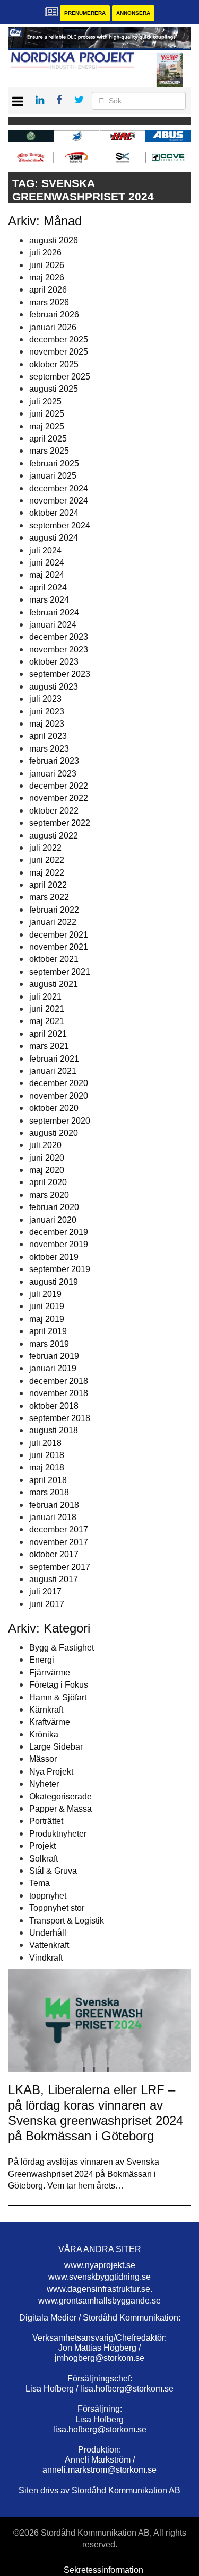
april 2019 (48, 1331)
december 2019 (59, 1232)
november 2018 (59, 1393)
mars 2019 (49, 1344)
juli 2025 (45, 402)
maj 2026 (47, 277)
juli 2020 (45, 1145)
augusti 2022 (54, 836)
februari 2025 (54, 464)
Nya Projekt (51, 1772)
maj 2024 (47, 575)
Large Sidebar (56, 1747)
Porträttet (46, 1821)
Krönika (44, 1735)
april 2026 (48, 290)
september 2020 (60, 1121)
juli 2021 (45, 997)
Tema (40, 1883)
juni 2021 (47, 1009)
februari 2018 (54, 1505)
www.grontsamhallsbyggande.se (99, 2301)
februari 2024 (54, 612)
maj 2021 (47, 1021)
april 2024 (48, 588)
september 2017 (60, 1567)
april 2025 (48, 439)
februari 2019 (54, 1356)
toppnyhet (48, 1896)
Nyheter (44, 1784)
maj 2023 (47, 724)
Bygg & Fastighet (62, 1648)
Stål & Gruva (53, 1871)
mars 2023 (49, 749)
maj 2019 (47, 1319)
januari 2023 (53, 774)
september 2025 (60, 377)
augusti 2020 (54, 1133)
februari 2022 (54, 910)
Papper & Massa (60, 1809)
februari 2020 (54, 1207)
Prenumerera (85, 13)
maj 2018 (47, 1467)
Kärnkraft (46, 1710)
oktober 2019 (54, 1257)
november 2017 (59, 1542)
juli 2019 (45, 1294)
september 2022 (60, 823)
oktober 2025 (54, 364)
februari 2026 (54, 315)
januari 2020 (53, 1220)
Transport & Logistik (67, 1921)
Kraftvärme (50, 1722)
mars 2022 (49, 897)
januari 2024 (53, 625)
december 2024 (59, 488)
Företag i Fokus (59, 1685)
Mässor (43, 1759)
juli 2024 (45, 550)
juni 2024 (47, 563)
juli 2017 (45, 1591)
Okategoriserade (60, 1797)
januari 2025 (53, 476)
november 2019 (59, 1244)
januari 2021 (53, 1071)
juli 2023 (45, 699)
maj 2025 (47, 426)
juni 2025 (47, 414)
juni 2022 (47, 860)
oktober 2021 (54, 959)
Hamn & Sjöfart (58, 1697)
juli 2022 (45, 848)
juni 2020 (47, 1158)
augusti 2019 (54, 1282)
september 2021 (60, 972)
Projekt (42, 1846)
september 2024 (60, 526)
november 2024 (59, 501)
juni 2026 (47, 265)
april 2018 (48, 1480)
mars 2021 (49, 1046)
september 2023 (60, 674)
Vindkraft (46, 1958)
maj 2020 (47, 1170)
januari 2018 (53, 1517)
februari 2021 (54, 1059)
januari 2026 (53, 327)
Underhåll (48, 1933)
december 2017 (59, 1529)
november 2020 (59, 1096)
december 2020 (59, 1083)
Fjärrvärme (50, 1673)
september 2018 (60, 1418)
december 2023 (59, 637)
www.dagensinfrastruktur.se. (99, 2289)
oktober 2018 (54, 1406)
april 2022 (48, 885)
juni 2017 (47, 1604)
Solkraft (44, 1859)
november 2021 (59, 947)
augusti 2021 (54, 984)
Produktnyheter (58, 1834)
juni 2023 (47, 712)
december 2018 (59, 1381)
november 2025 (59, 352)
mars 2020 (49, 1195)
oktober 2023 (54, 662)
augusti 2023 (54, 687)
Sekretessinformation (103, 2570)
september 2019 (60, 1269)
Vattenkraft (49, 1945)
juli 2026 (45, 253)
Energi (42, 1660)
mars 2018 (49, 1492)
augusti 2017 (54, 1579)
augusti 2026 (54, 240)
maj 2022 (47, 873)
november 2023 (59, 650)
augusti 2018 (54, 1430)
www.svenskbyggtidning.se (99, 2277)
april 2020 (48, 1182)
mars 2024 (49, 600)
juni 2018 (47, 1455)
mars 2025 (49, 451)
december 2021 (59, 935)
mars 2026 (49, 302)
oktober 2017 (54, 1554)
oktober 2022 (54, 811)
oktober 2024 (54, 513)
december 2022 (59, 786)
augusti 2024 (54, 538)
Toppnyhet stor (57, 1908)
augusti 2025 (54, 389)
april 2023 (48, 736)
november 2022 (59, 798)
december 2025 (59, 339)
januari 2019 (53, 1368)
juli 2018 (45, 1443)
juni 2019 (47, 1306)
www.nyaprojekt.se (100, 2265)
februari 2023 (54, 761)
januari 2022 (53, 922)
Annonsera (133, 13)
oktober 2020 (54, 1108)
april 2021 (48, 1034)
